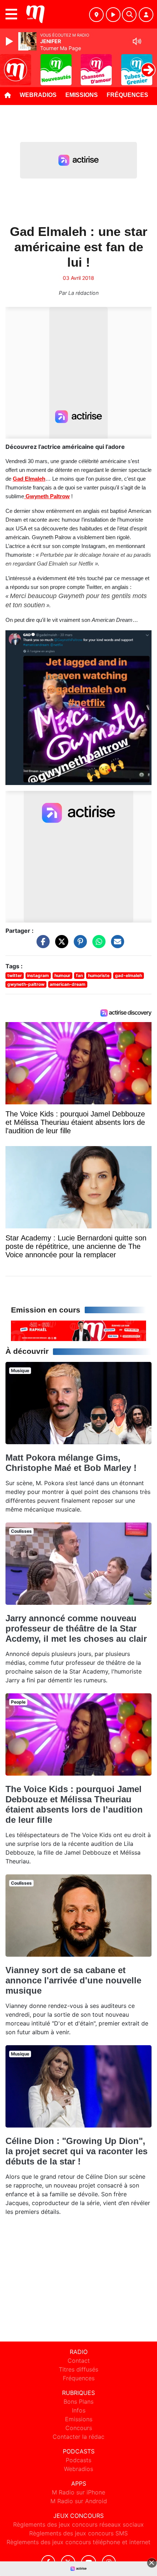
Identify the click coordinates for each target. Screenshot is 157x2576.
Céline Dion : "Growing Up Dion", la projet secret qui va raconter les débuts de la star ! (76, 2151)
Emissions (82, 95)
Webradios (38, 95)
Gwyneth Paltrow (47, 496)
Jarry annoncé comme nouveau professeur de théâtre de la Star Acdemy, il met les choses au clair (76, 1628)
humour (62, 975)
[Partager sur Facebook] (41, 945)
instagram (38, 975)
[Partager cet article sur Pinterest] (78, 945)
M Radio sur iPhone (78, 2492)
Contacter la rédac (78, 2437)
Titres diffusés (78, 2369)
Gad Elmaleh (29, 479)
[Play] (10, 41)
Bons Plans (78, 2402)
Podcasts (78, 2460)
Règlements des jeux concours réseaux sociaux (78, 2524)
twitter (15, 975)
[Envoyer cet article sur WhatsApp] (97, 945)
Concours (79, 2428)
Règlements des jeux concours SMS (78, 2533)
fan (79, 975)
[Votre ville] (96, 15)
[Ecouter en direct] (113, 15)
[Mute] (137, 41)
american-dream (68, 984)
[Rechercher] (129, 15)
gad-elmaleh (129, 975)
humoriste (99, 975)
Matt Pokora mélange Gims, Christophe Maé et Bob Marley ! (71, 1463)
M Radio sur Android (79, 2501)
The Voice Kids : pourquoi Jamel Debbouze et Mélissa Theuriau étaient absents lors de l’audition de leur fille (74, 1804)
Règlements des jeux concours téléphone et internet (78, 2542)
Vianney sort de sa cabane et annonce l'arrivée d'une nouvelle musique (73, 1980)
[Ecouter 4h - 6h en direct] (78, 1330)
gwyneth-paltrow (26, 984)
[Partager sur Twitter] (60, 945)
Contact (79, 2361)
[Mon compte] (146, 15)
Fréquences (127, 95)
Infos (79, 2410)
